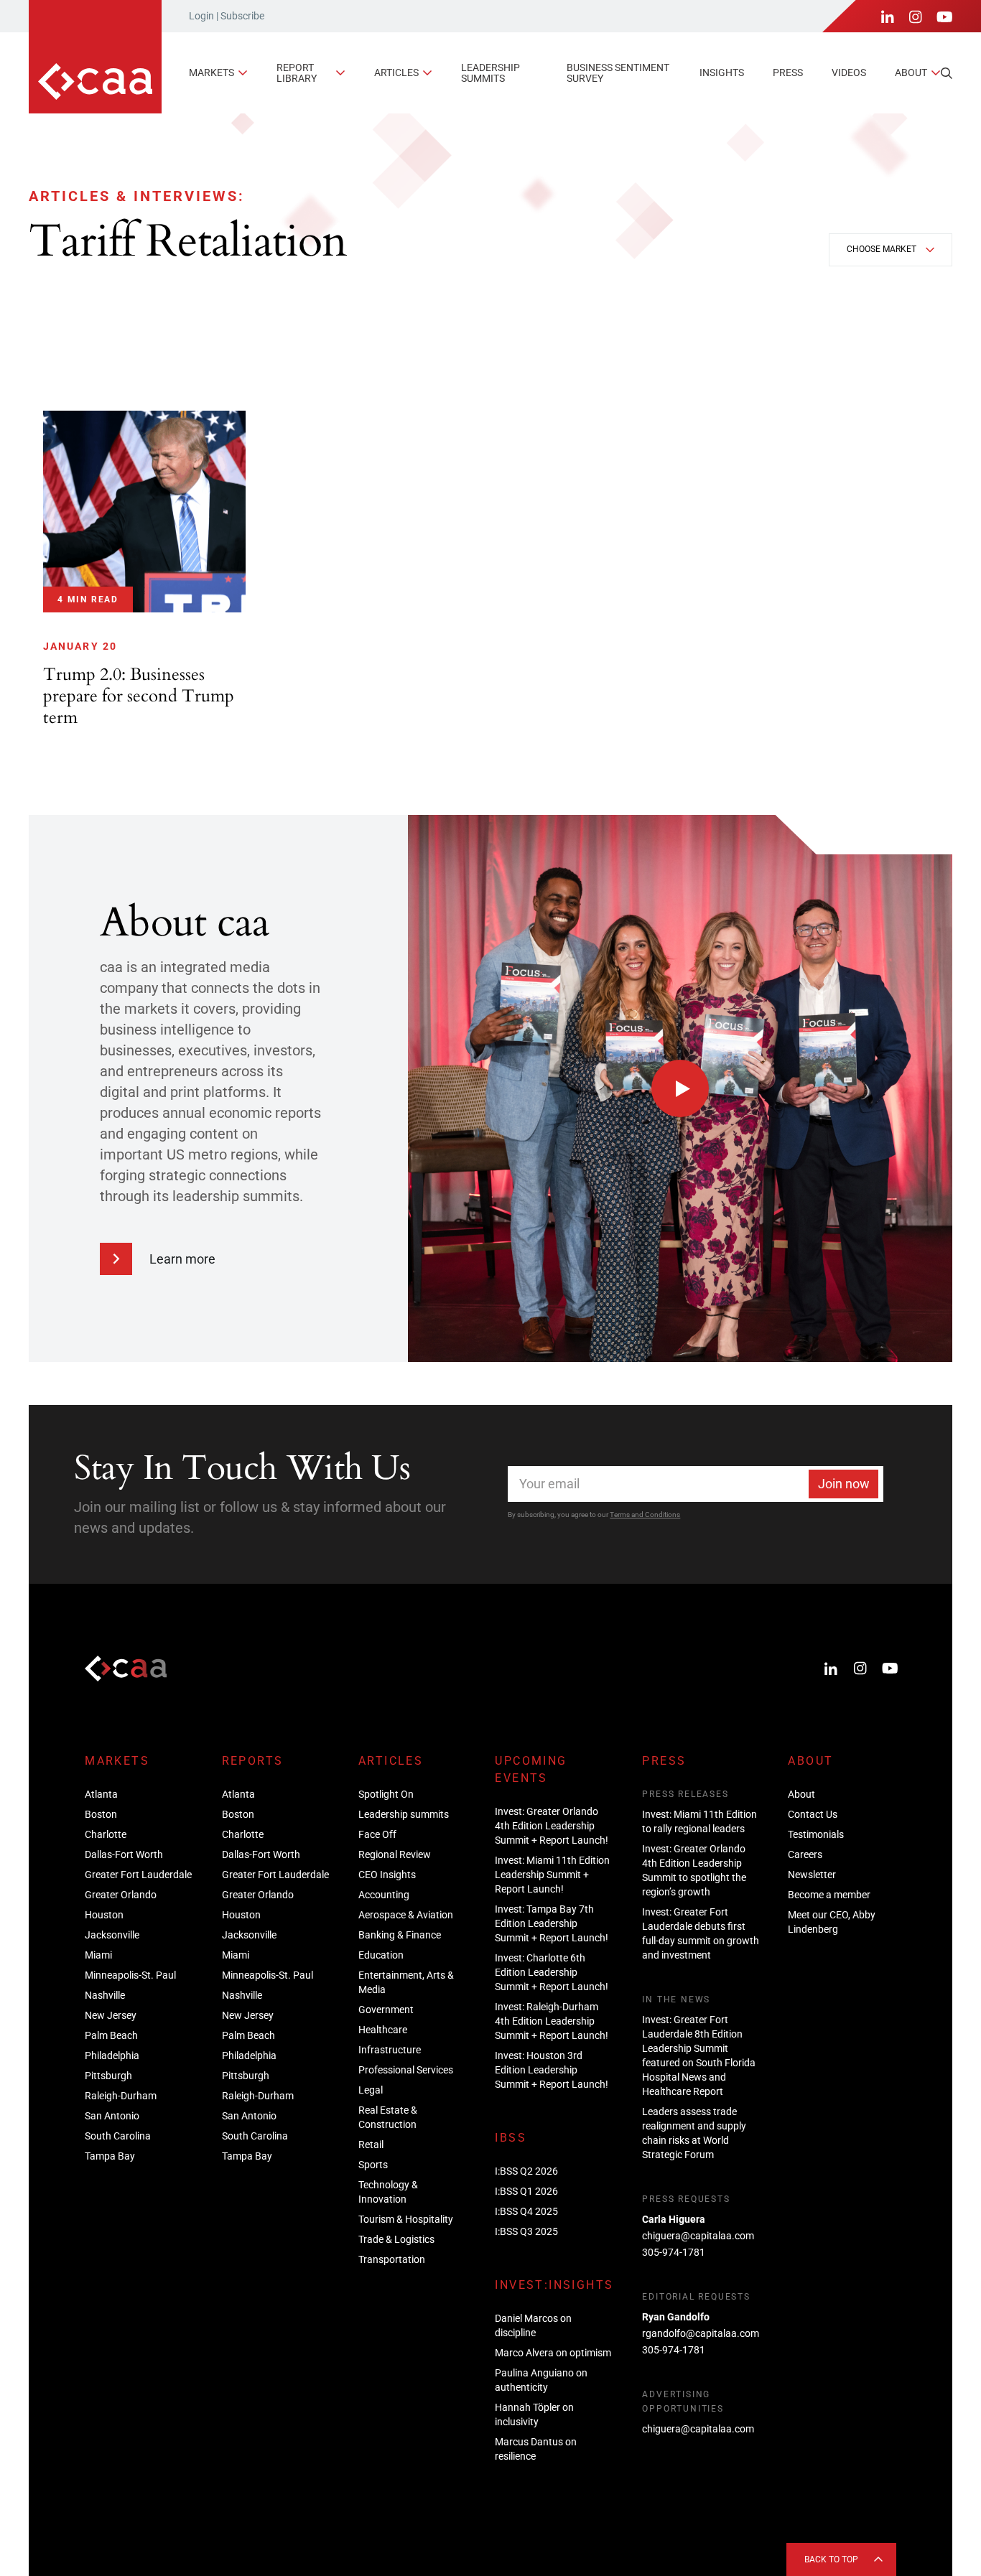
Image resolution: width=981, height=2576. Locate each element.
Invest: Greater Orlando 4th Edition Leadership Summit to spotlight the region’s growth (694, 1870)
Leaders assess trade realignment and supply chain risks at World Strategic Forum (694, 2133)
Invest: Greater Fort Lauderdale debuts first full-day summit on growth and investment (701, 1933)
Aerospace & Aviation (406, 1915)
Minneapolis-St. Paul (130, 1975)
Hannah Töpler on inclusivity (534, 2414)
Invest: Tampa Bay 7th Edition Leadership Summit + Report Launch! (552, 1923)
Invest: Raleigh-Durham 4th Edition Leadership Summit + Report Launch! (552, 2021)
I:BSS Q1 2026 (526, 2191)
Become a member (829, 1895)
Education (381, 1955)
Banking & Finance (400, 1935)
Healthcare (383, 2030)
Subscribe (242, 16)
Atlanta (101, 1794)
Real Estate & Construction (388, 2117)
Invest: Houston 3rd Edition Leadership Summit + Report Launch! (552, 2070)
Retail (371, 2145)
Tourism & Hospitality (406, 2219)
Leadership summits (490, 73)
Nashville (105, 1995)
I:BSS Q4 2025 (526, 2211)
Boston (101, 1814)
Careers (805, 1854)
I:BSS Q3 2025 (526, 2231)
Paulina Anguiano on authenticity (541, 2380)
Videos (849, 73)
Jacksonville (112, 1935)
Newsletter (812, 1875)
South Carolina (118, 2136)
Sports (373, 2165)
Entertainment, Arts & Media (406, 1982)
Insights (722, 73)
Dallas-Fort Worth (124, 1854)
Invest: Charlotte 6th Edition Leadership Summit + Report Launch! (552, 1972)
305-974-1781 (674, 2252)
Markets (211, 73)
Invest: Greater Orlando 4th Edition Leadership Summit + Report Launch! (552, 1826)
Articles (396, 73)
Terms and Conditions (645, 1515)
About (911, 73)
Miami (98, 1955)
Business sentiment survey (618, 73)
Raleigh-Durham (121, 2096)
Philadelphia (112, 2055)
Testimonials (816, 1834)
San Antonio (112, 2116)
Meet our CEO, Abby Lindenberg (832, 1922)
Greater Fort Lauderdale (138, 1875)
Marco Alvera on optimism (553, 2353)
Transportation (392, 2259)
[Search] (947, 73)
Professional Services (406, 2070)
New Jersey (111, 2015)
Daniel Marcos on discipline (533, 2325)
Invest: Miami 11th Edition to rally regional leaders (699, 1821)
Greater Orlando (121, 1895)
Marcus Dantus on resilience (536, 2449)
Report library (297, 73)
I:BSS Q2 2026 (526, 2171)
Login (201, 16)
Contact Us (813, 1814)
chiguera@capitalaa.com (698, 2236)
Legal (371, 2090)
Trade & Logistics (396, 2239)
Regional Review (395, 1854)
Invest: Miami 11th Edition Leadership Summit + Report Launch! (552, 1875)
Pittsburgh (108, 2076)
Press (788, 73)
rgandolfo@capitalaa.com (701, 2333)
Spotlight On (386, 1794)
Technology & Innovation (388, 2192)
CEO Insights (387, 1875)
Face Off (377, 1834)
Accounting (384, 1895)
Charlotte (106, 1834)
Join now (844, 1484)
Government (386, 2010)
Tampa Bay (110, 2156)
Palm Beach (111, 2035)
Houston (104, 1915)
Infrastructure (390, 2050)
